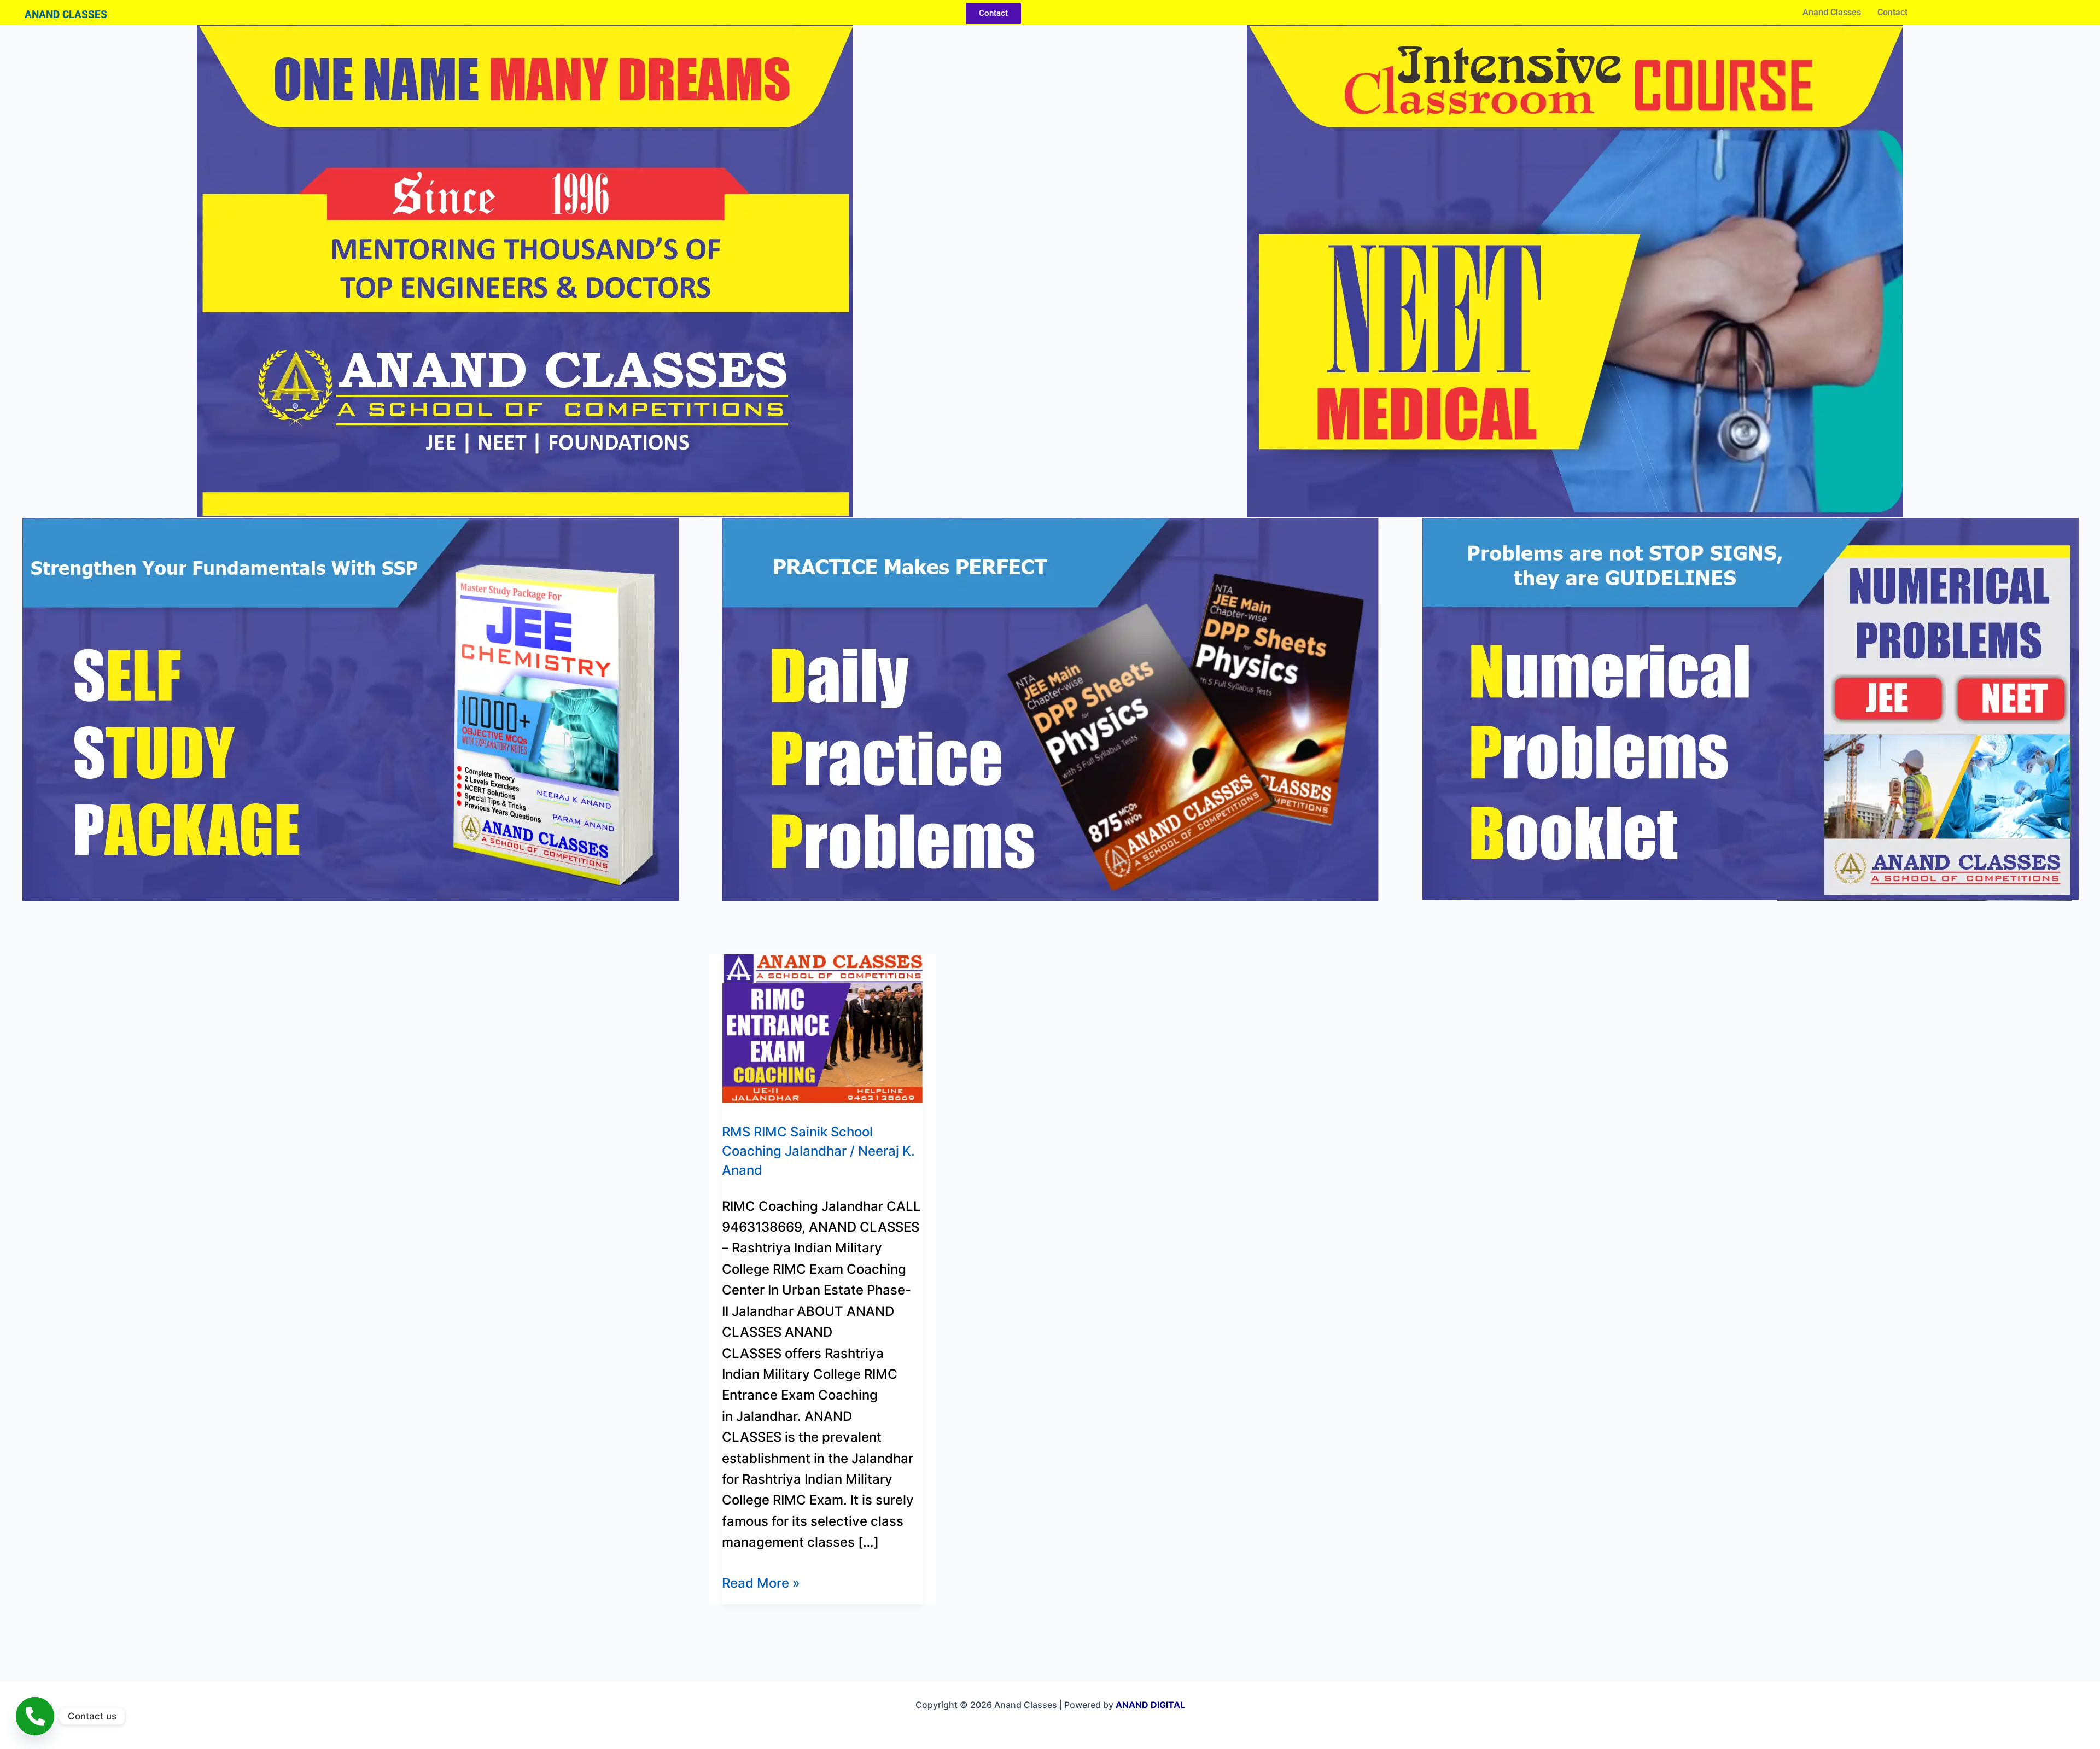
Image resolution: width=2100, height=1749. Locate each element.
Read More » (761, 1582)
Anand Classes (1832, 12)
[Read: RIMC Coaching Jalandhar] (822, 1027)
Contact (1892, 12)
